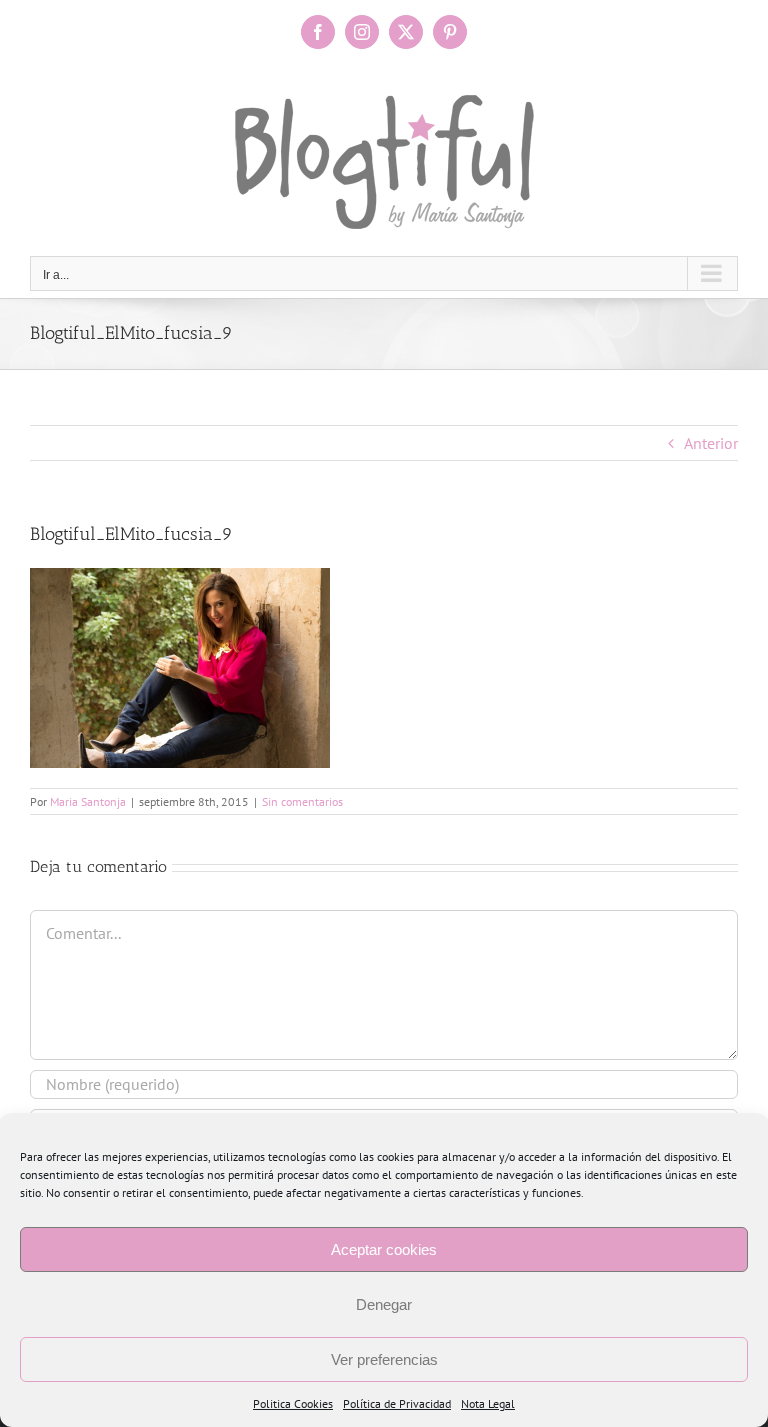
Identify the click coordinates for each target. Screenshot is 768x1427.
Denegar (384, 1304)
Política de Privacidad (397, 1403)
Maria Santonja (88, 801)
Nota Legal (488, 1403)
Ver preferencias (384, 1359)
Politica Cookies (293, 1403)
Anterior (711, 443)
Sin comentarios (302, 801)
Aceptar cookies (384, 1249)
